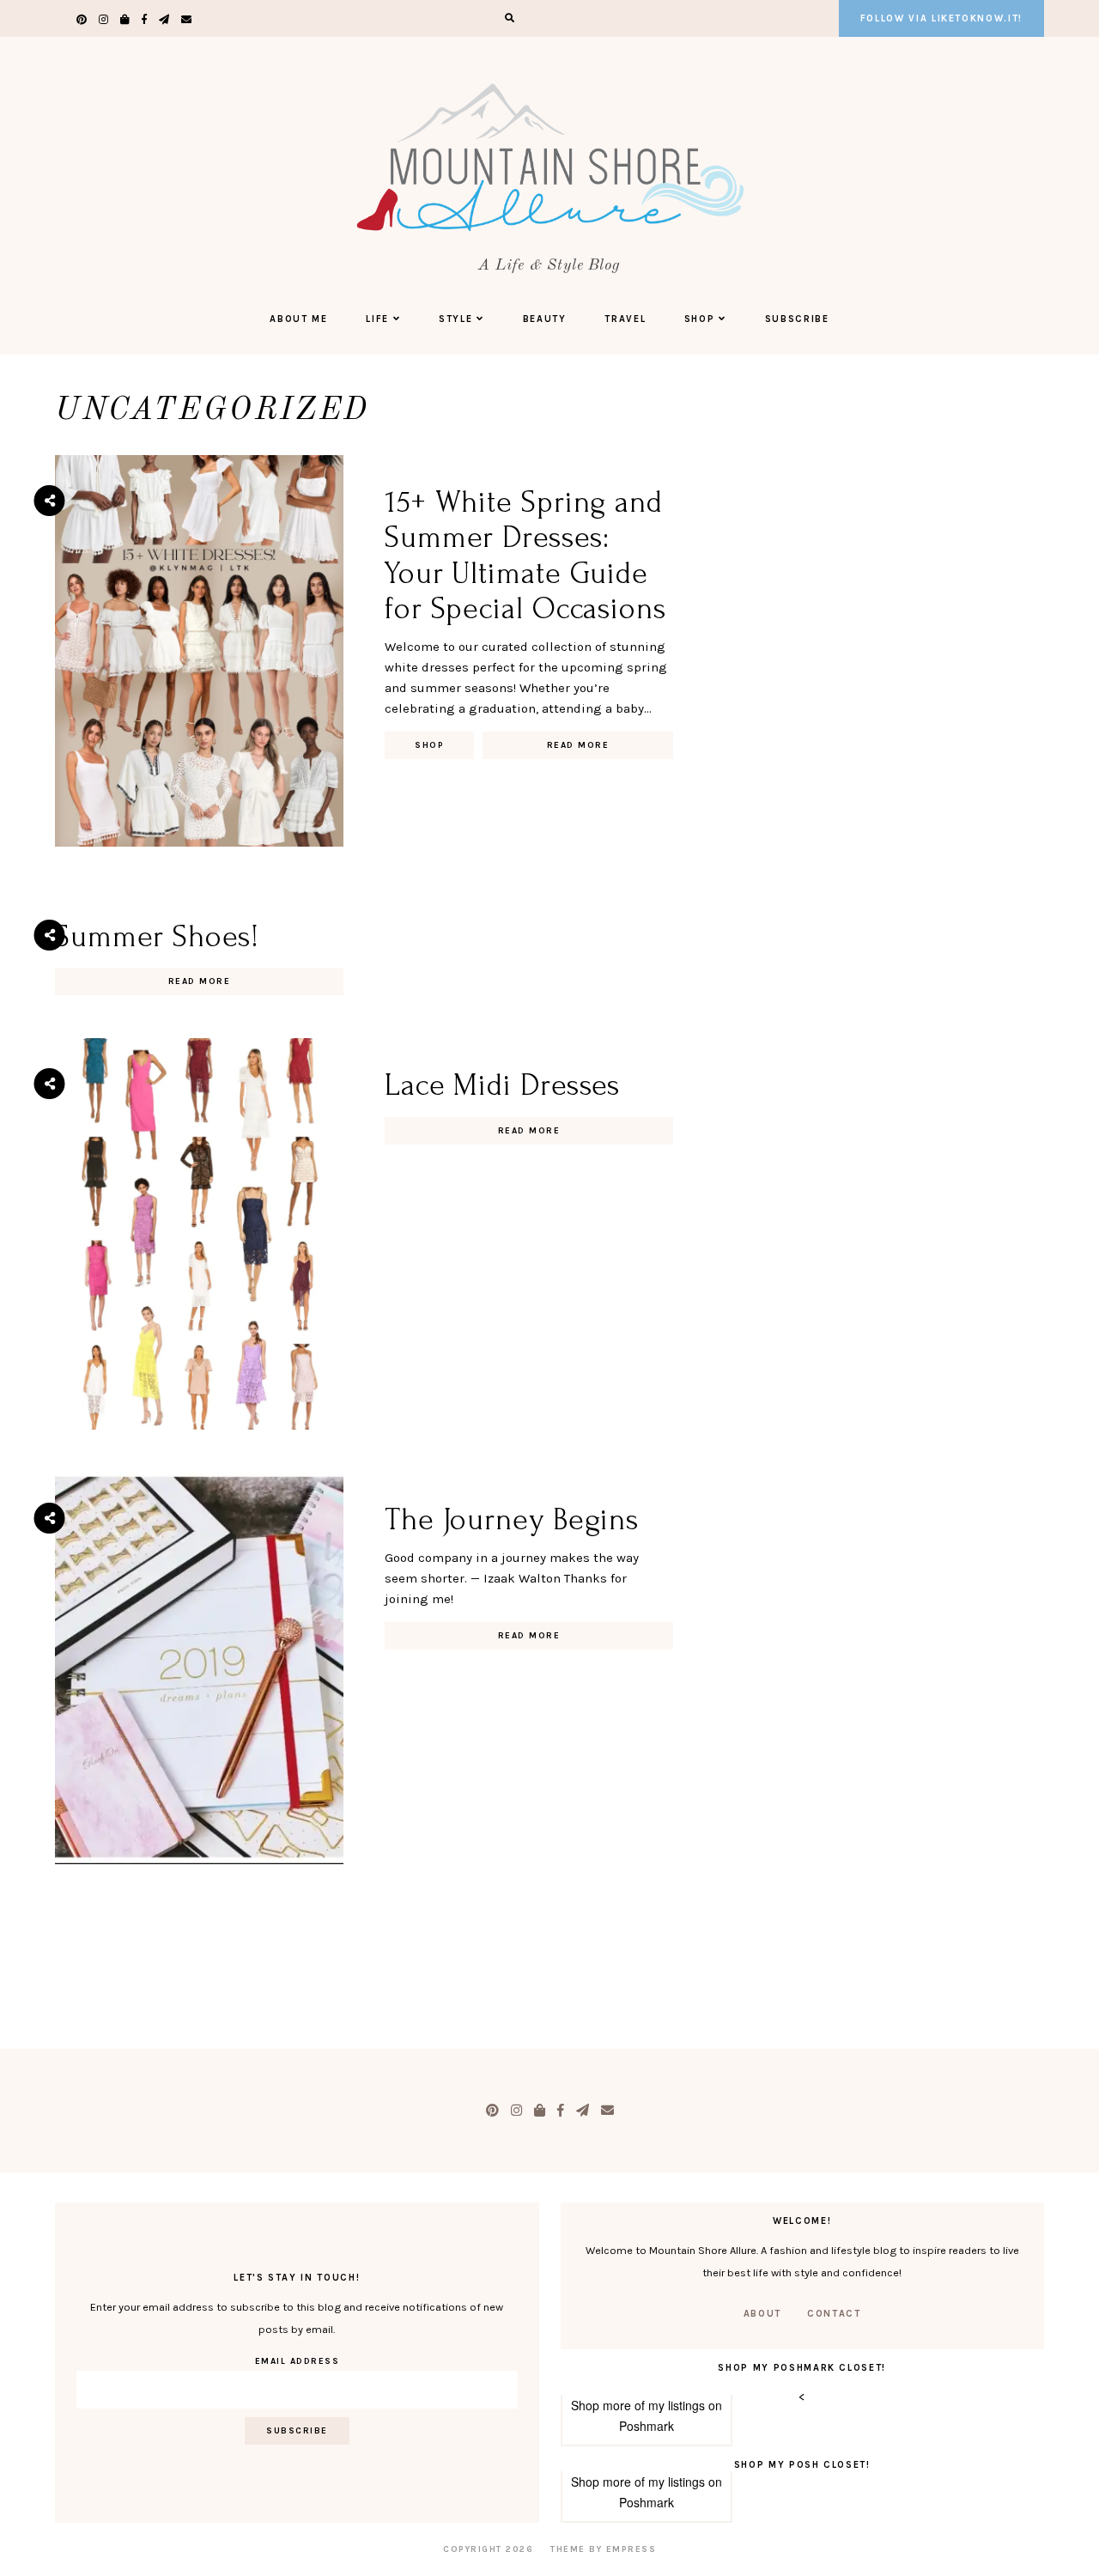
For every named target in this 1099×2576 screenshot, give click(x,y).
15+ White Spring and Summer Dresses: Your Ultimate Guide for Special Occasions (525, 556)
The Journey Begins (512, 1520)
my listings (677, 2405)
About (762, 2314)
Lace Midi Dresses (502, 1085)
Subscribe (797, 319)
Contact (834, 2314)
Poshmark (647, 2426)
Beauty (545, 319)
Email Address (298, 2361)
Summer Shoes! (157, 937)
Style (455, 319)
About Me (298, 319)
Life (377, 319)
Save (62, 580)
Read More (578, 745)
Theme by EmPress (603, 2549)
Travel (625, 319)
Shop (700, 319)
